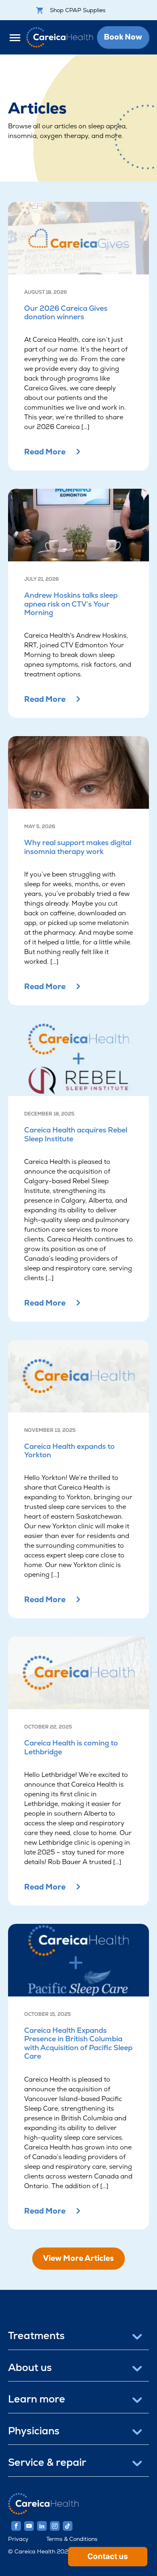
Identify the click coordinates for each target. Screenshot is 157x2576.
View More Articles (78, 2258)
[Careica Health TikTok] (68, 2526)
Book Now (123, 37)
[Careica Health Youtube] (29, 2526)
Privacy (18, 2539)
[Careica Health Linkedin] (42, 2526)
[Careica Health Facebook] (16, 2526)
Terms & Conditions (72, 2539)
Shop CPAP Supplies (78, 10)
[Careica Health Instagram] (55, 2526)
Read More (45, 452)
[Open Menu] (17, 37)
